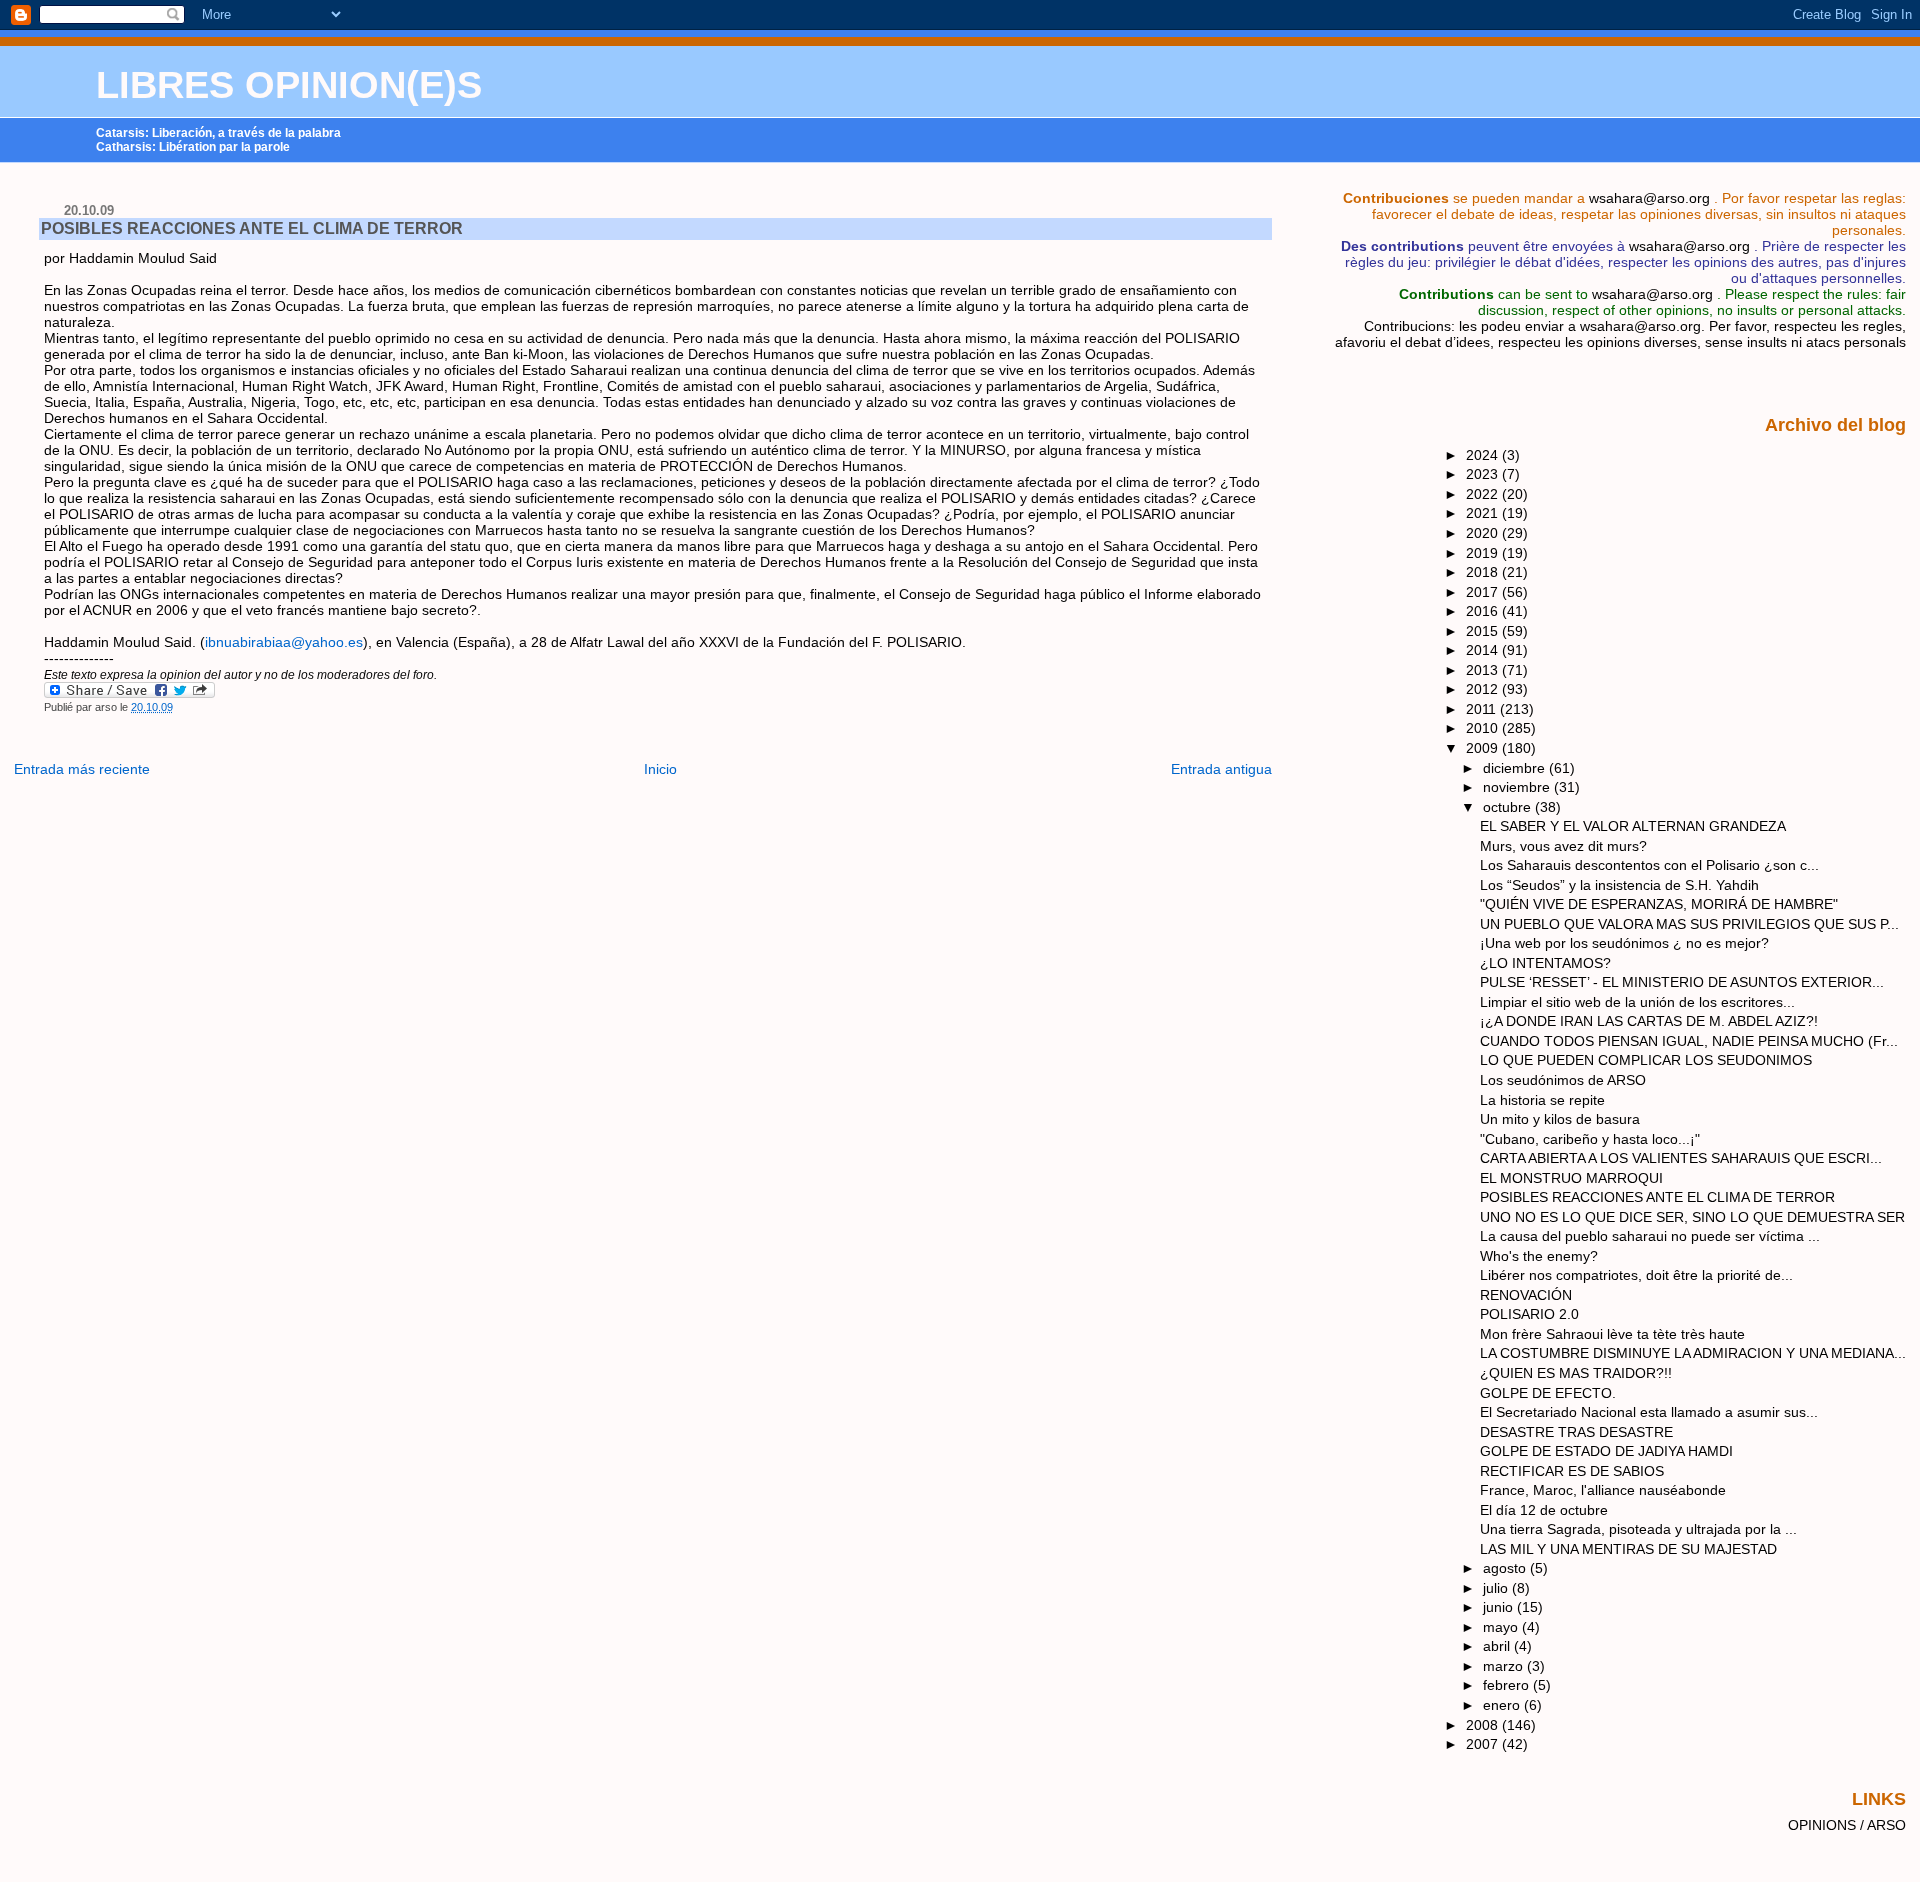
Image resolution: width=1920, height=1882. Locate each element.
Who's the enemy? (1539, 1256)
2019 (1484, 553)
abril (1498, 1646)
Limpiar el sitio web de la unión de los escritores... (1637, 1002)
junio (1500, 1607)
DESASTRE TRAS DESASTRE (1576, 1432)
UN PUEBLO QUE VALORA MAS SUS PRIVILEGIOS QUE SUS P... (1689, 924)
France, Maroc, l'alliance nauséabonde (1603, 1490)
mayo (1502, 1627)
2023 (1484, 474)
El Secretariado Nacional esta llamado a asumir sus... (1649, 1412)
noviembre (1518, 787)
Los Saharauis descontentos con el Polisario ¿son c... (1649, 865)
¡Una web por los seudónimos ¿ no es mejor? (1624, 943)
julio (1497, 1588)
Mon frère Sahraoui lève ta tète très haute (1612, 1334)
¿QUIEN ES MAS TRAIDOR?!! (1576, 1373)
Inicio (660, 769)
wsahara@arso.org (1649, 198)
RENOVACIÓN (1526, 1295)
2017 (1484, 592)
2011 (1483, 709)
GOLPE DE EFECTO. (1548, 1393)
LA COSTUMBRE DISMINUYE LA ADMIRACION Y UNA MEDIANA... (1693, 1353)
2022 (1484, 494)
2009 (1484, 748)
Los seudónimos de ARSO (1563, 1080)
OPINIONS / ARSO (1847, 1825)
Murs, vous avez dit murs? (1563, 846)
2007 (1484, 1744)
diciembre (1516, 768)
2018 (1484, 572)
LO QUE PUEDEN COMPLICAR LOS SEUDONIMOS (1646, 1060)
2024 (1484, 455)
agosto (1506, 1568)
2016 (1484, 611)
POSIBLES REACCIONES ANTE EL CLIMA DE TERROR (252, 228)
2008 (1484, 1725)
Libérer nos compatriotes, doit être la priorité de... (1636, 1275)
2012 (1484, 689)
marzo (1505, 1666)
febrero (1508, 1685)
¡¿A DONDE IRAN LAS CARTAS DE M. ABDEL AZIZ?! (1649, 1021)
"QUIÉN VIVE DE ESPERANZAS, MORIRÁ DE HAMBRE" (1659, 904)
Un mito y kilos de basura (1560, 1119)
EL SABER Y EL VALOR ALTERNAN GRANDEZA (1633, 826)
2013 (1484, 670)
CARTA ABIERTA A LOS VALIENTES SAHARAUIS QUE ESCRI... (1681, 1158)
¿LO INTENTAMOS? (1545, 963)
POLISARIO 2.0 (1529, 1314)
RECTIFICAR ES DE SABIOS (1572, 1471)
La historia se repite (1542, 1100)
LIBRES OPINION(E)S (289, 85)
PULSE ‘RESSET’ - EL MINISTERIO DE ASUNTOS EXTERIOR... (1682, 982)
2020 (1484, 533)
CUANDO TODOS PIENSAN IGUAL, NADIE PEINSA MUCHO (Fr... (1689, 1041)
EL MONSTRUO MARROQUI (1571, 1178)
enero (1503, 1705)
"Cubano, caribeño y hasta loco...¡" (1590, 1139)
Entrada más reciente (82, 769)
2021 (1484, 513)
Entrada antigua (1221, 769)
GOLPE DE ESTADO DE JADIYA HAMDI (1606, 1451)
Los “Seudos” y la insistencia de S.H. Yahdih (1619, 885)
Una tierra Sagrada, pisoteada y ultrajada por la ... (1638, 1529)
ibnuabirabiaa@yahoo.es (284, 642)
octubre (1509, 807)
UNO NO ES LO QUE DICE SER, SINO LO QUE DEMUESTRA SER (1692, 1217)
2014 (1484, 650)
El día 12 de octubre (1544, 1510)
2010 (1484, 728)
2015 (1484, 631)
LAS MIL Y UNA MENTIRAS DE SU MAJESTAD (1628, 1549)
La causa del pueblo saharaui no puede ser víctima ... (1650, 1236)
